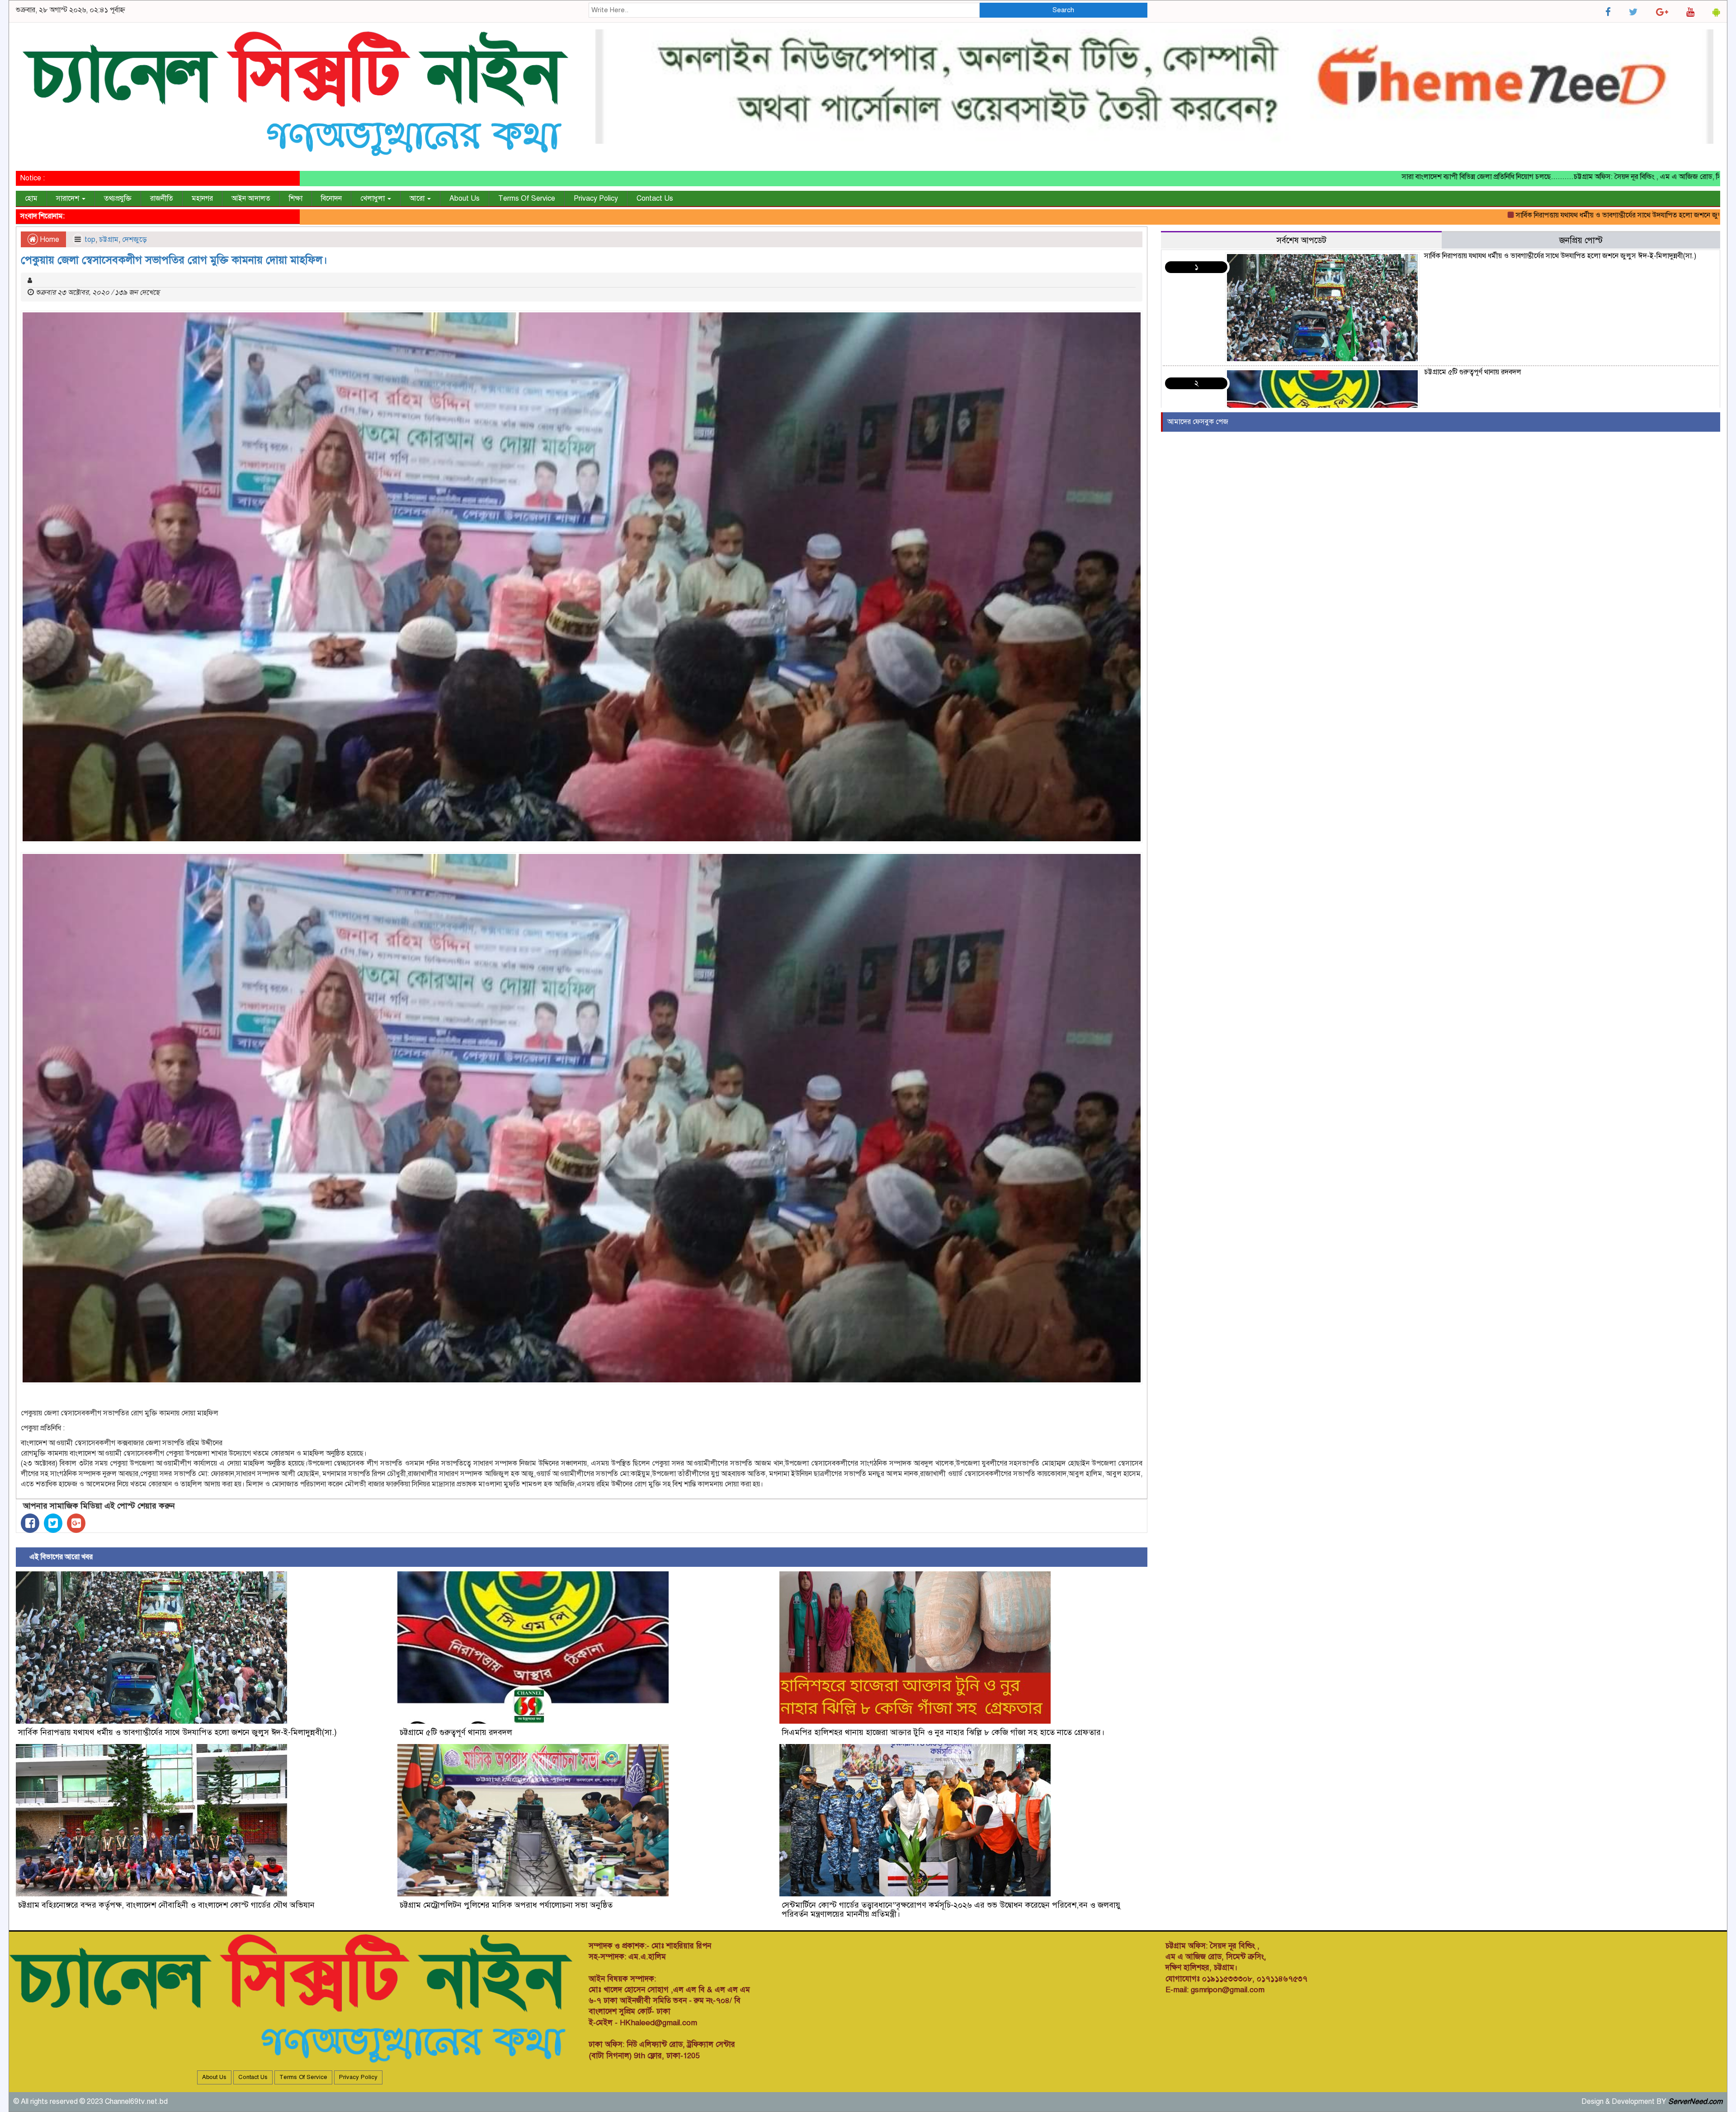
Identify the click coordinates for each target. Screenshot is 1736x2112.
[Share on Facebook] (30, 1523)
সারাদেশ (68, 198)
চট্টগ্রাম (109, 240)
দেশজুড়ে (134, 240)
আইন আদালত (251, 198)
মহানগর (202, 198)
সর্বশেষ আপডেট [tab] (1301, 240)
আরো (418, 198)
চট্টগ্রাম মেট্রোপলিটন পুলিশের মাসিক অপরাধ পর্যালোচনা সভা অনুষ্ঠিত (506, 1905)
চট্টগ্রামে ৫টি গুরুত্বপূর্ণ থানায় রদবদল (1682, 215)
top (90, 240)
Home (49, 240)
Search (1063, 10)
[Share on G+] (76, 1523)
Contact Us (655, 198)
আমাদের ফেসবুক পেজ (1198, 422)
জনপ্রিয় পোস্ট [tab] (1581, 240)
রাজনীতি (162, 198)
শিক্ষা (296, 198)
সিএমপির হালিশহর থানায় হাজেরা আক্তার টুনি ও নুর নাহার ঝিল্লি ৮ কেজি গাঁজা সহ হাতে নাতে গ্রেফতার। (943, 1732)
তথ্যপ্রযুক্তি (118, 198)
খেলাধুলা (373, 198)
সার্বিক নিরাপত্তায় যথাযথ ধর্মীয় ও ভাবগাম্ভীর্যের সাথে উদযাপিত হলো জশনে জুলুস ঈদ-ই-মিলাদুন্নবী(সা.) (1487, 215)
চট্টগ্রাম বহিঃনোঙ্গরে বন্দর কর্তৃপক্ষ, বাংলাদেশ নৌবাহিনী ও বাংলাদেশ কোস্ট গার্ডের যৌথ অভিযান (166, 1905)
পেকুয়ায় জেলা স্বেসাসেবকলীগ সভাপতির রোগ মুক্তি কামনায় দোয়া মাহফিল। (174, 260)
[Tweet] (53, 1523)
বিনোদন (331, 198)
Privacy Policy (596, 198)
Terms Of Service (527, 198)
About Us (465, 198)
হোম (31, 198)
